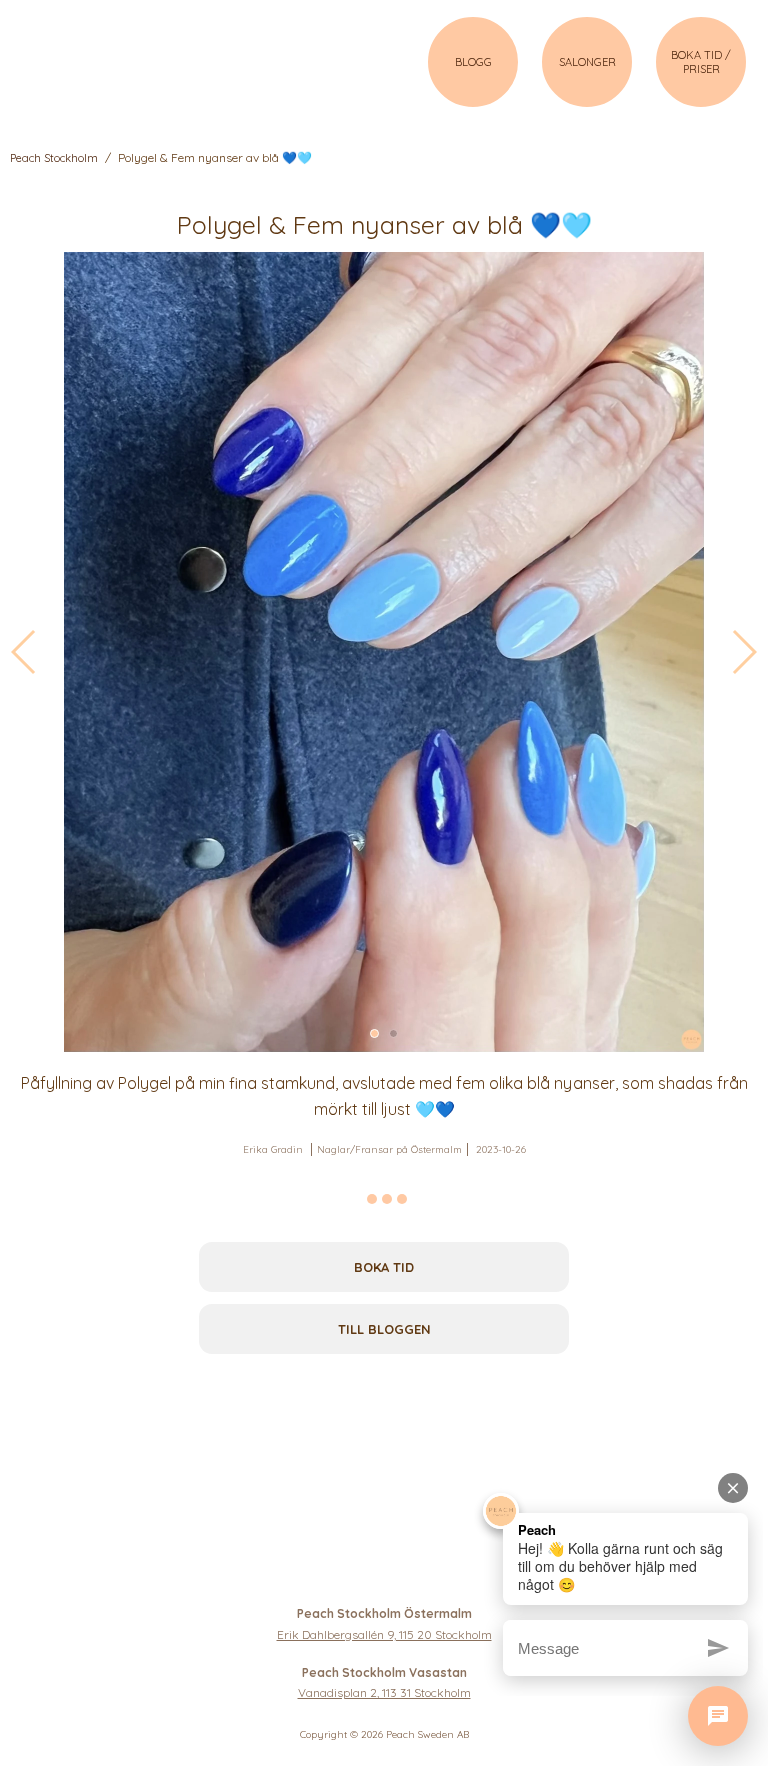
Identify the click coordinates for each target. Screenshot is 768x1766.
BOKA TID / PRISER (701, 62)
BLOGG (473, 62)
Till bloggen (384, 1329)
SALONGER (587, 62)
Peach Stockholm (54, 158)
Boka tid (384, 1267)
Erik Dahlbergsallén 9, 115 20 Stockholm (384, 1634)
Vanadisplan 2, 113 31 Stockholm (384, 1692)
